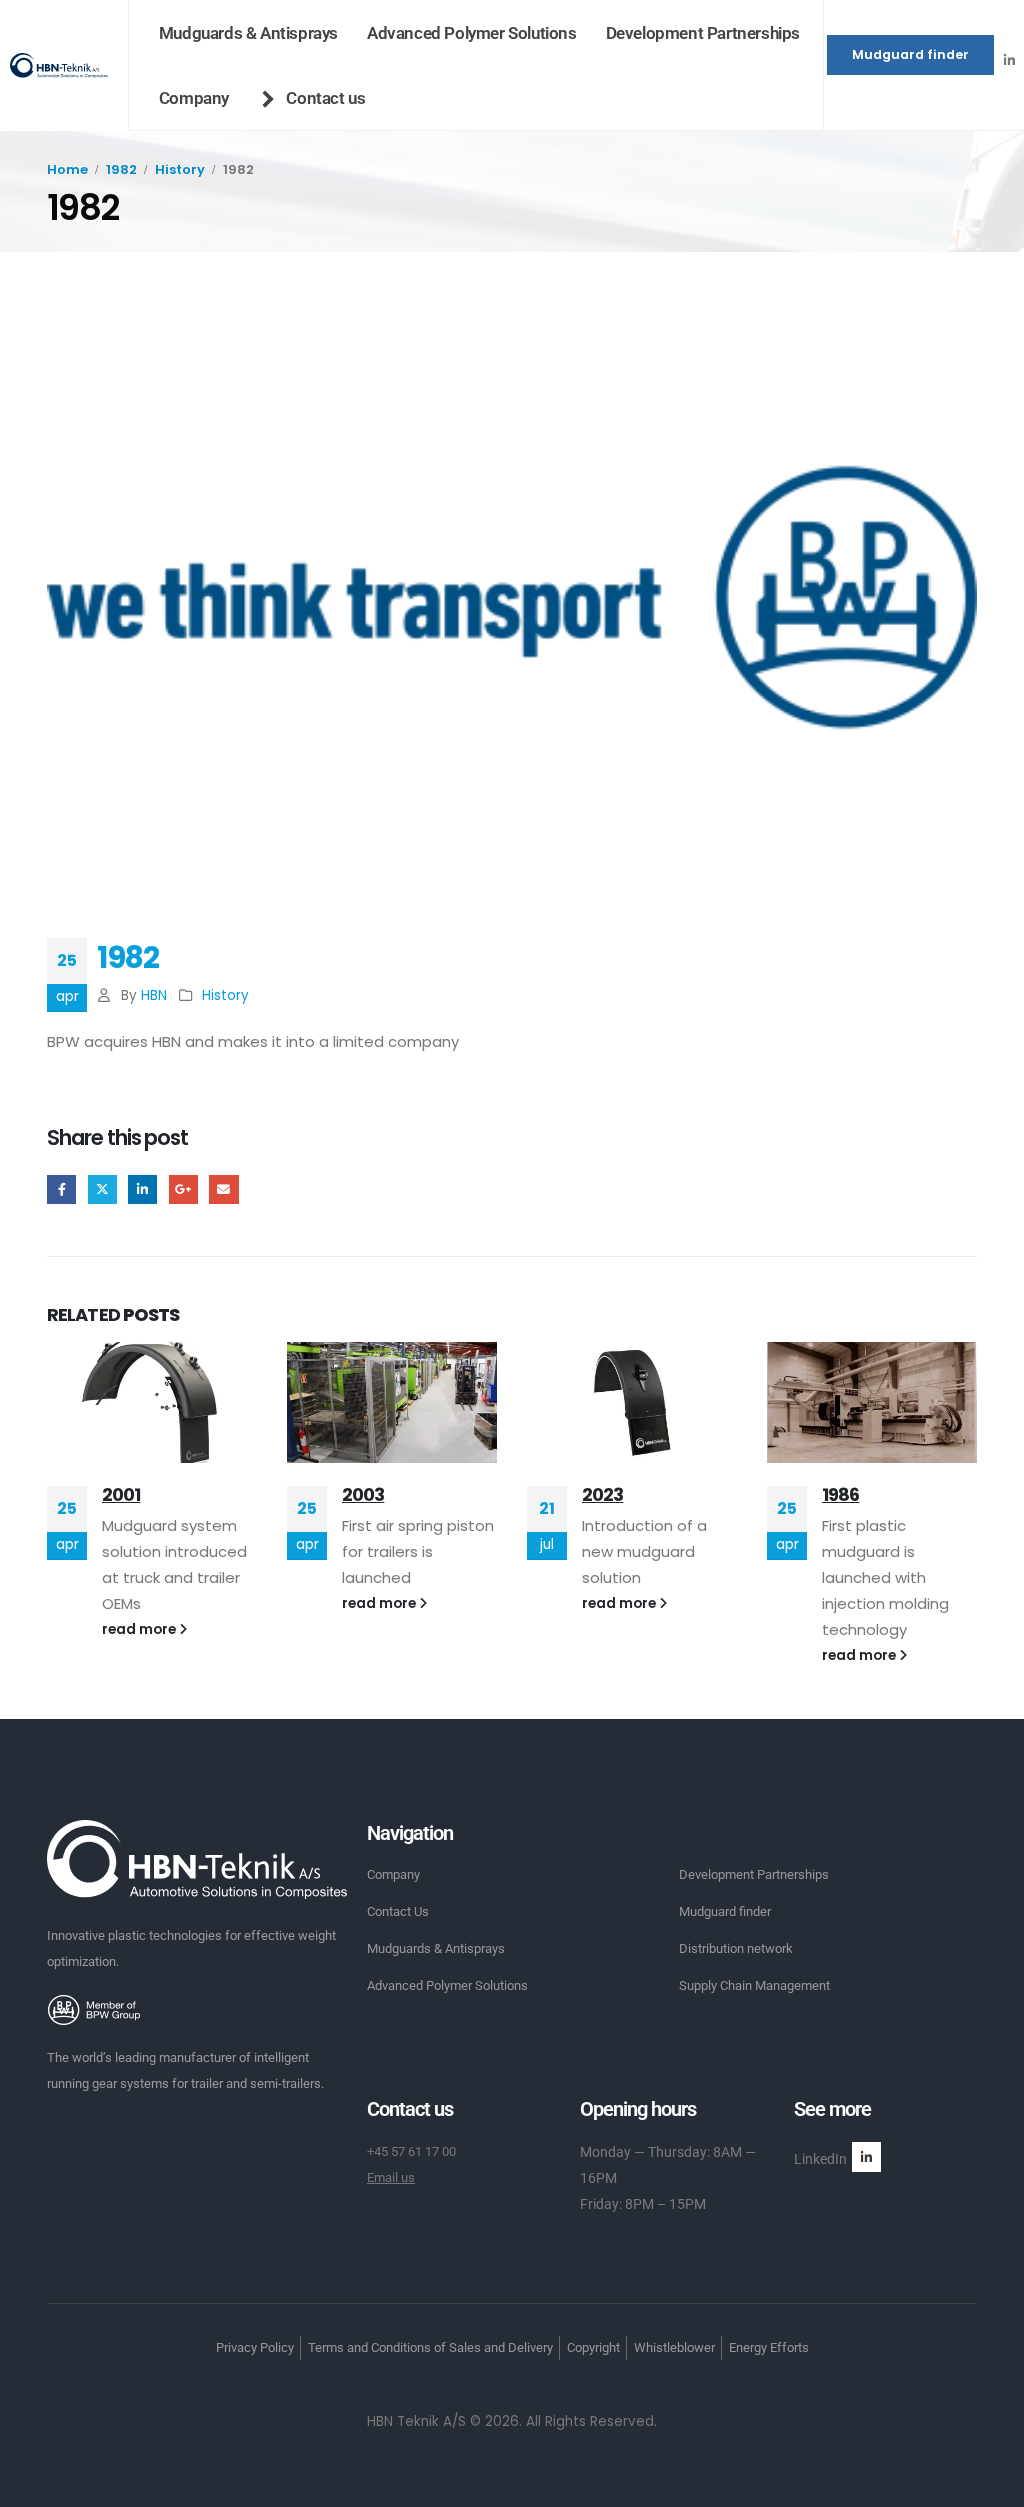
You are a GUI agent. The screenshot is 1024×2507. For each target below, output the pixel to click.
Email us (391, 2177)
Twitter (102, 1189)
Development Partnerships (703, 33)
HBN (154, 995)
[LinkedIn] (1009, 60)
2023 (602, 1494)
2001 (121, 1494)
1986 (840, 1494)
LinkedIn (142, 1189)
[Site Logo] (59, 66)
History (225, 995)
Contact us (325, 98)
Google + (183, 1189)
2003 (363, 1494)
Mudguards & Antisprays (248, 33)
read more (140, 1629)
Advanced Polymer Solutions (472, 33)
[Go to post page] (152, 1402)
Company (194, 98)
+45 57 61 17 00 (411, 2151)
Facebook (61, 1189)
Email (223, 1189)
